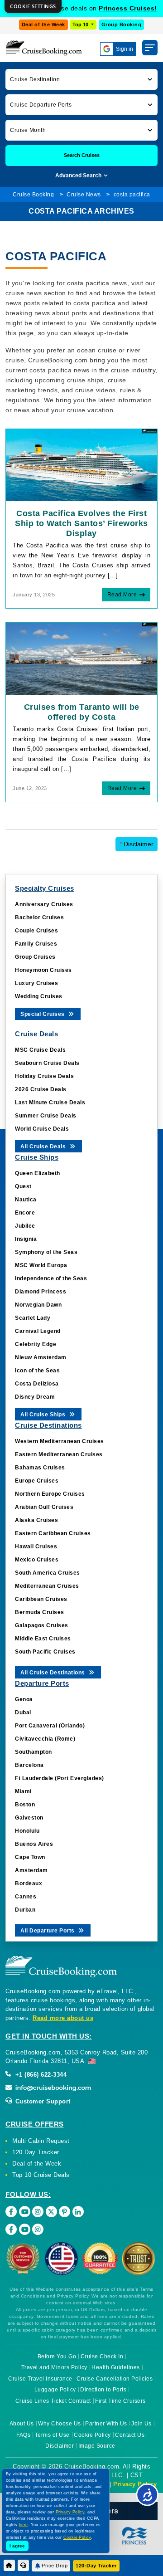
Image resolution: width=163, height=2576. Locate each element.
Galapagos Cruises (42, 1625)
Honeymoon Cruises (43, 970)
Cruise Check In (102, 2356)
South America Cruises (48, 1573)
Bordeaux (29, 1883)
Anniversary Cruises (44, 904)
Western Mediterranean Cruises (60, 1441)
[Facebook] (11, 2212)
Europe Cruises (37, 1481)
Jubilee (25, 1226)
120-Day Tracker (96, 2566)
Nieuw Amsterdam (41, 1357)
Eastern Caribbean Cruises (53, 1533)
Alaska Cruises (36, 1520)
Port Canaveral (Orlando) (50, 1726)
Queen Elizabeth (38, 1173)
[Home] (9, 2565)
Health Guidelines (116, 2367)
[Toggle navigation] (150, 48)
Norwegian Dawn (38, 1305)
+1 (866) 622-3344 (40, 2075)
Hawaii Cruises (36, 1547)
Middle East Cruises (43, 1639)
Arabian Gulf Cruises (44, 1507)
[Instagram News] (38, 2229)
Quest (23, 1186)
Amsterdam (31, 1870)
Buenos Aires (34, 1844)
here (24, 2525)
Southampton (34, 1752)
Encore (25, 1213)
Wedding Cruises (39, 996)
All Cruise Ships (44, 1415)
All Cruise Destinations (53, 1673)
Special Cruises (43, 1014)
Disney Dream (35, 1397)
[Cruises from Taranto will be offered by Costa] (81, 658)
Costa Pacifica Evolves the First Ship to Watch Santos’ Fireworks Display (81, 523)
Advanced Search (79, 176)
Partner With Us (106, 2424)
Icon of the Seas (37, 1371)
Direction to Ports (103, 2390)
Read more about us (63, 2018)
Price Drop (55, 2566)
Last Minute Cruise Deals (50, 1103)
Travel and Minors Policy (54, 2367)
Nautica (26, 1200)
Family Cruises (36, 944)
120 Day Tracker (36, 2152)
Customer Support (42, 2101)
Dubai (23, 1712)
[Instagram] (38, 2212)
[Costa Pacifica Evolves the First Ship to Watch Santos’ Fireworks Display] (81, 464)
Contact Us (130, 2435)
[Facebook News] (11, 2229)
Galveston (29, 1818)
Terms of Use (52, 2435)
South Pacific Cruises (45, 1652)
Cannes (26, 1897)
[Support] (23, 2565)
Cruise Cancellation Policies (115, 2379)
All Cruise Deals (44, 1147)
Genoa (24, 1699)
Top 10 (81, 24)
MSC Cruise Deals (40, 1050)
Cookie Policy (92, 2435)
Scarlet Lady (33, 1318)
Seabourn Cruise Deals (47, 1063)
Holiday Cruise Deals (44, 1076)
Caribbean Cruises (41, 1599)
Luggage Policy (55, 2390)
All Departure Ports (48, 1931)
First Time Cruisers (120, 2401)
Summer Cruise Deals (46, 1116)
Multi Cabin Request (41, 2141)
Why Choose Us (60, 2424)
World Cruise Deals (42, 1129)
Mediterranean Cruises (47, 1586)
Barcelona (29, 1765)
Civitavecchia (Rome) (45, 1739)
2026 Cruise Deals (41, 1089)
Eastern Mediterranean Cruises (59, 1454)
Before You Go (57, 2356)
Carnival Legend (38, 1331)
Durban (25, 1910)
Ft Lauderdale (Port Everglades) (60, 1778)
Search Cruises (82, 155)
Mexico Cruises (37, 1560)
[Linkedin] (78, 2212)
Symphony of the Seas (46, 1252)
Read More (122, 595)
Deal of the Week (43, 24)
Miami (23, 1791)
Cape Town (30, 1857)
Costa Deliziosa (37, 1384)
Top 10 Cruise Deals (41, 2175)
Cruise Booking (33, 195)
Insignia (26, 1239)
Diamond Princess (41, 1292)
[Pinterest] (65, 2212)
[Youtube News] (25, 2229)
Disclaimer (137, 844)
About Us (22, 2424)
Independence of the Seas (51, 1278)
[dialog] (33, 7)
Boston (25, 1805)
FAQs (23, 2435)
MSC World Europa (41, 1265)
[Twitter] (51, 2212)
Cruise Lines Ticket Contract (53, 2401)
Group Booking (122, 24)
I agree (17, 2546)
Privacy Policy (135, 2484)
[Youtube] (25, 2212)
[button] (81, 79)
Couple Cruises (36, 931)
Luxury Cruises (36, 983)
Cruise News (84, 195)
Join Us (141, 2424)
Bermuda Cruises (40, 1612)
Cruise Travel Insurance (40, 2379)
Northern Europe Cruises (50, 1494)
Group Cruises (35, 957)
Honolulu (27, 1831)
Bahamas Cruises (40, 1468)
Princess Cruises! (128, 8)
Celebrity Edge (36, 1344)
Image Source (97, 2446)
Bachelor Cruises (39, 917)
